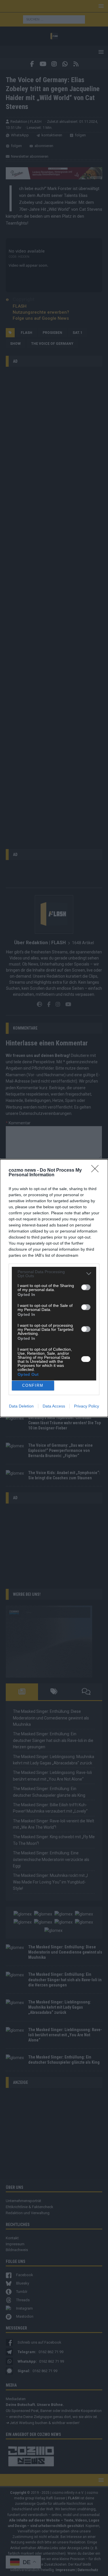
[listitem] (54, 1274)
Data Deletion (21, 1406)
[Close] (97, 1171)
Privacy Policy (87, 1406)
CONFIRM (33, 1385)
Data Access (54, 1406)
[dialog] (54, 1288)
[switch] (86, 1287)
